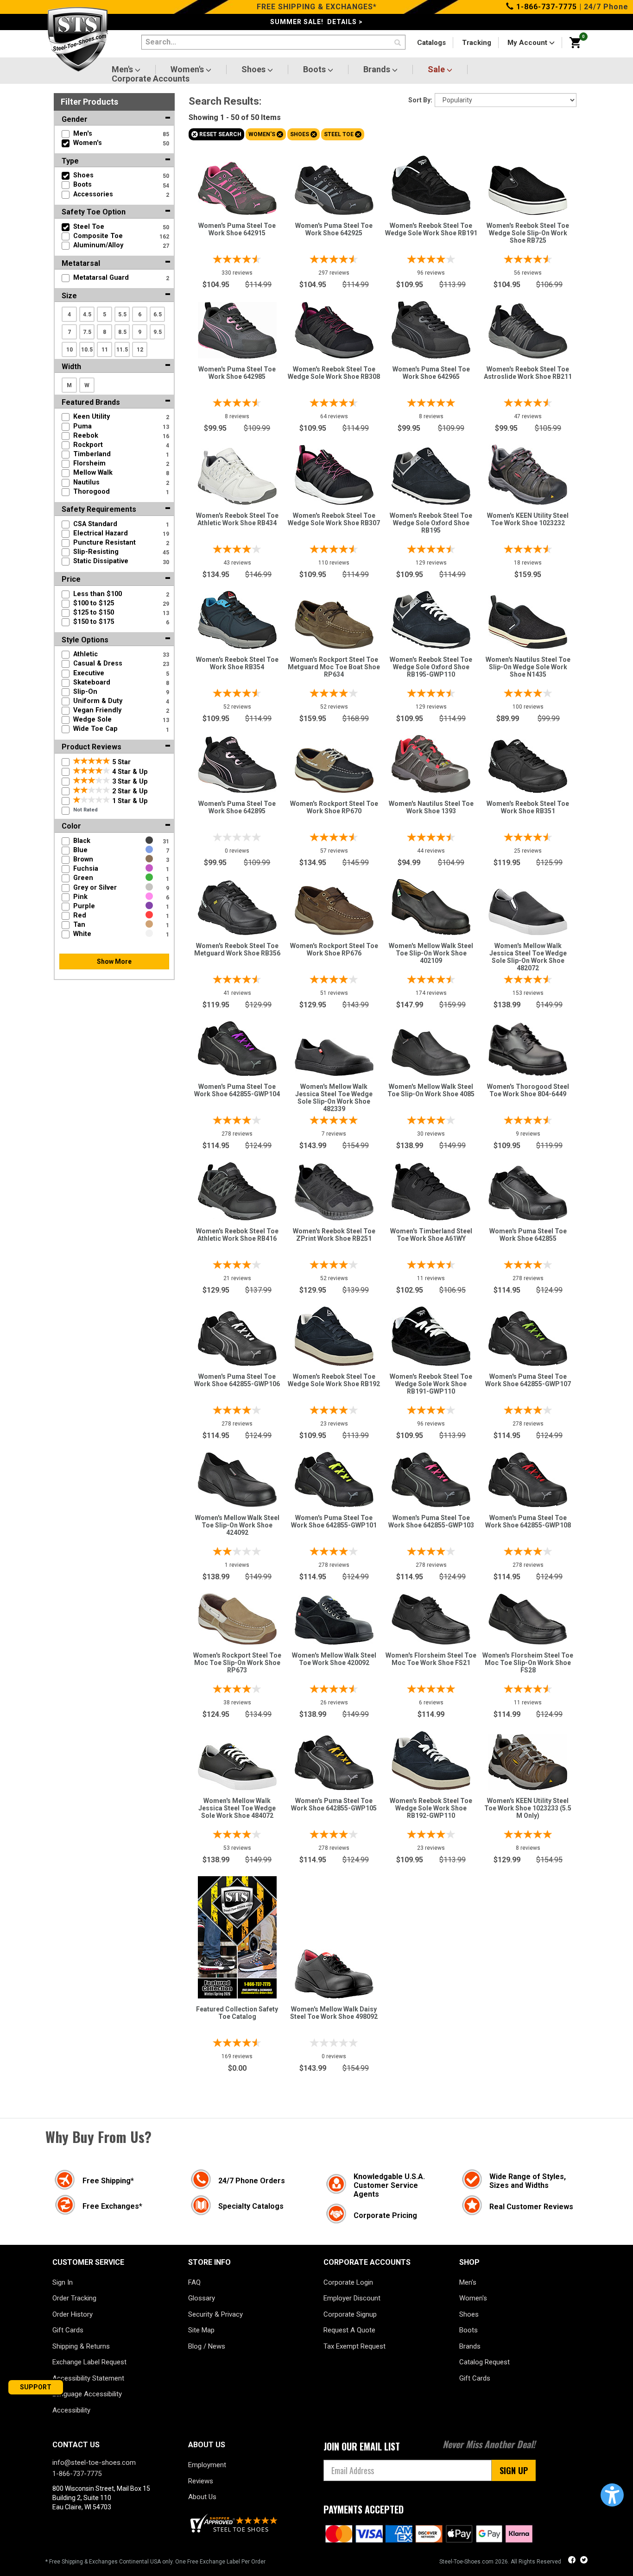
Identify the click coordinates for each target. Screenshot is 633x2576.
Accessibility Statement (88, 2378)
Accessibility (71, 2410)
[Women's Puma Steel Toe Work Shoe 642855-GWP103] (431, 1477)
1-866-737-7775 (545, 7)
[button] (612, 2495)
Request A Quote (349, 2330)
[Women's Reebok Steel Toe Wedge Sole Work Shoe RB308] (334, 328)
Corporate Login (348, 2282)
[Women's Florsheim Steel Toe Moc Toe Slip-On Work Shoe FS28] (528, 1617)
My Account (528, 43)
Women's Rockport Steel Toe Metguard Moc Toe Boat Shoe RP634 (334, 667)
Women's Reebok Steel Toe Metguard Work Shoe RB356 (237, 949)
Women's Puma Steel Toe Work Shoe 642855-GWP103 (431, 1521)
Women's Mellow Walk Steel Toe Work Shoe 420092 (334, 1659)
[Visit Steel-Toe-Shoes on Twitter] (584, 2561)
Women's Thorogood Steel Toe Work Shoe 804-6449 (528, 1090)
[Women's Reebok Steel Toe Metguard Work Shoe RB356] (237, 905)
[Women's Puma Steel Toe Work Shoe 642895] (237, 762)
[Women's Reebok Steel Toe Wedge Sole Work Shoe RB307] (334, 473)
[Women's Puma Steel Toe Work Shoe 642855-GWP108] (528, 1477)
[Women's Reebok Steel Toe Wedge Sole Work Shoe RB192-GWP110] (431, 1758)
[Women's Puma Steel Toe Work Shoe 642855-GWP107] (528, 1336)
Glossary (202, 2298)
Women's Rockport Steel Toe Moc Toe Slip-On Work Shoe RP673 (237, 1663)
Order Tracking (74, 2298)
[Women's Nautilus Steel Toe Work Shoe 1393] (431, 762)
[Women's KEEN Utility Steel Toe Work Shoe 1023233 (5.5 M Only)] (528, 1760)
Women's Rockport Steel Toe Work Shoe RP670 (334, 807)
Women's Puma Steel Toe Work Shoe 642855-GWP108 (528, 1521)
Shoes (254, 69)
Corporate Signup (350, 2314)
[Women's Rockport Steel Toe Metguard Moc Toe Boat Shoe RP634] (334, 622)
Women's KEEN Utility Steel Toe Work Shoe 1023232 (528, 519)
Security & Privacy (215, 2314)
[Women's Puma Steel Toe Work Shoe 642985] (237, 328)
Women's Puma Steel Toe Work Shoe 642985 (237, 373)
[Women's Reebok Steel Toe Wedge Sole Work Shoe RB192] (334, 1334)
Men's (123, 69)
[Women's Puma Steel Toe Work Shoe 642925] (334, 188)
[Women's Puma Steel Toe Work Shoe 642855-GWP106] (237, 1336)
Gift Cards (68, 2330)
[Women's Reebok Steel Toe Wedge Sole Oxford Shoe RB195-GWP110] (431, 618)
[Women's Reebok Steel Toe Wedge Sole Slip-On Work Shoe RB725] (528, 188)
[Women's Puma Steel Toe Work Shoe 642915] (237, 186)
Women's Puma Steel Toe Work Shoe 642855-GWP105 (334, 1804)
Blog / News (207, 2346)
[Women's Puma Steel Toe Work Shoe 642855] (528, 1191)
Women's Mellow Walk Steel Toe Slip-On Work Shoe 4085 (431, 1090)
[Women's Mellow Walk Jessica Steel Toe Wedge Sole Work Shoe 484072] (237, 1764)
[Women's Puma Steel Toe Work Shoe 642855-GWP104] (237, 1046)
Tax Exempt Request (354, 2346)
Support (36, 2387)
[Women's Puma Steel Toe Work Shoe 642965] (431, 327)
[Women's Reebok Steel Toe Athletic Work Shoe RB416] (237, 1189)
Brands (378, 69)
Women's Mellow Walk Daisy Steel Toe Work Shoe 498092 (334, 2013)
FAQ (194, 2282)
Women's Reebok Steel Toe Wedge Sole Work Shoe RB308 (334, 373)
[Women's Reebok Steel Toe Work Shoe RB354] (237, 618)
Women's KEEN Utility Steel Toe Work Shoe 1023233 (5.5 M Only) (528, 1808)
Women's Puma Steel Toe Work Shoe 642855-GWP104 (237, 1090)
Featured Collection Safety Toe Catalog (237, 2013)
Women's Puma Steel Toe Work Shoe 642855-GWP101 (334, 1521)
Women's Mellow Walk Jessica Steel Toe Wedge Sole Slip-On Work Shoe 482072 (528, 957)
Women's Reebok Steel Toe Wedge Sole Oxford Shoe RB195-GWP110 (431, 667)
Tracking (477, 43)
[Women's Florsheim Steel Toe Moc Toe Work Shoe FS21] (431, 1617)
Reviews (201, 2481)
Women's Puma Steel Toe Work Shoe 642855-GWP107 (528, 1380)
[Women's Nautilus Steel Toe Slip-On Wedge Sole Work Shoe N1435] (528, 620)
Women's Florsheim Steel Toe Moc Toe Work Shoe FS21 (431, 1659)
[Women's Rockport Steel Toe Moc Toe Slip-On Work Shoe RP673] (237, 1617)
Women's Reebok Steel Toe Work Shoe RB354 (237, 663)
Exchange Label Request (89, 2362)
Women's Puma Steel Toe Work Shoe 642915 (237, 229)
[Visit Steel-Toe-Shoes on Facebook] (573, 2561)
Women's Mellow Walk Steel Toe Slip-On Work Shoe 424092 (237, 1525)
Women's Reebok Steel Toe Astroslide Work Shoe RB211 (528, 373)
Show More (114, 961)
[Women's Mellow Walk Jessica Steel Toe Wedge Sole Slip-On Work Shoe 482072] (528, 910)
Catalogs (431, 43)
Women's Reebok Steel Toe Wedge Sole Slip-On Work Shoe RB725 (528, 233)
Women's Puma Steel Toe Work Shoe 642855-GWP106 (237, 1380)
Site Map (201, 2330)
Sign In (63, 2282)
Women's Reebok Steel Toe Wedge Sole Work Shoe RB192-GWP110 (431, 1808)
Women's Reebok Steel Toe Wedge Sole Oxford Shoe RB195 (431, 523)
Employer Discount (352, 2298)
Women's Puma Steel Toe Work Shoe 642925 (334, 229)
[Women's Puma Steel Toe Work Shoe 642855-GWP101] (334, 1477)
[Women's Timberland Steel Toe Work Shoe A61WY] (431, 1189)
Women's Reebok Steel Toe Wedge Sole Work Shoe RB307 (334, 519)
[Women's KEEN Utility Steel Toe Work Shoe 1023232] (528, 472)
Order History (73, 2314)
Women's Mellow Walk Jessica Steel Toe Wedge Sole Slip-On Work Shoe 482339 (334, 1098)
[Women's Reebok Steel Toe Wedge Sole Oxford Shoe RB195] (431, 474)
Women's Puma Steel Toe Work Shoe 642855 (528, 1235)
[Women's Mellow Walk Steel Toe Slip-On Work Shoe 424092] (237, 1477)
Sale (437, 69)
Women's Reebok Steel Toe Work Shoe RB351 (528, 807)
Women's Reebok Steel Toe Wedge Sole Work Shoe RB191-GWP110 (431, 1384)
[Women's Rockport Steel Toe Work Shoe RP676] (334, 908)
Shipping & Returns (81, 2346)
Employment (207, 2465)
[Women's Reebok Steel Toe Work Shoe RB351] (528, 764)
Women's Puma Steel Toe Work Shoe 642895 (237, 807)
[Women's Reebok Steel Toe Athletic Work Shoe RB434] (237, 474)
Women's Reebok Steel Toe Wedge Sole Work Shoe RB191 (431, 229)
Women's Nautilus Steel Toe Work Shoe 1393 (431, 807)
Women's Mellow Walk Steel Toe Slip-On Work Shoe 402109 (431, 953)
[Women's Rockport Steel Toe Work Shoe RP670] (334, 768)
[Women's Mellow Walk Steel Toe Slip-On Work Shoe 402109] (431, 905)
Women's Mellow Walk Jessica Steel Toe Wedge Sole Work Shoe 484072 (237, 1808)
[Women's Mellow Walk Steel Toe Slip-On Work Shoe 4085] (431, 1050)
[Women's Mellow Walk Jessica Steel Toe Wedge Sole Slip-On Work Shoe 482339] (334, 1055)
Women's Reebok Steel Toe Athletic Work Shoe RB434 (237, 519)
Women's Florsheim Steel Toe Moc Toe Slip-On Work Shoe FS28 (528, 1663)
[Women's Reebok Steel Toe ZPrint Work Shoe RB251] (334, 1190)
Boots (315, 69)
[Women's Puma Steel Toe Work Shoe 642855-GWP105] (334, 1760)
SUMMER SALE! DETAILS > (316, 22)
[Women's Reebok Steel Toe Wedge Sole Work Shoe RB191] (431, 183)
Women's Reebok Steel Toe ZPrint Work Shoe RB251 (334, 1235)
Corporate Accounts (151, 79)
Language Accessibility (87, 2394)
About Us (202, 2497)
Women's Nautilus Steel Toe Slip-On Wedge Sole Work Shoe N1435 (528, 667)
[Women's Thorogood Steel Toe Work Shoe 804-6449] (528, 1047)
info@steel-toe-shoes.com (94, 2463)
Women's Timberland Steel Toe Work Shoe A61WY (431, 1235)
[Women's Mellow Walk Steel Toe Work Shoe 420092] (334, 1618)
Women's (188, 69)
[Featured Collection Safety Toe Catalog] (237, 1935)
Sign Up (514, 2470)
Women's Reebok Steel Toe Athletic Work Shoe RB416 (237, 1235)
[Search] (398, 43)
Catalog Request (484, 2362)
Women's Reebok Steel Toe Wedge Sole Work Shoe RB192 (334, 1380)
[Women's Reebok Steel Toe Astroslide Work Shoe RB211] (528, 329)
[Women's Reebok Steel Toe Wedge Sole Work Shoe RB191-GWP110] (431, 1334)
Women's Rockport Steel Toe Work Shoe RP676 (334, 949)
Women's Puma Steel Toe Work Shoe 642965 (431, 373)
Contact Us (76, 2445)
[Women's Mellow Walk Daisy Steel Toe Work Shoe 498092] (334, 1972)
